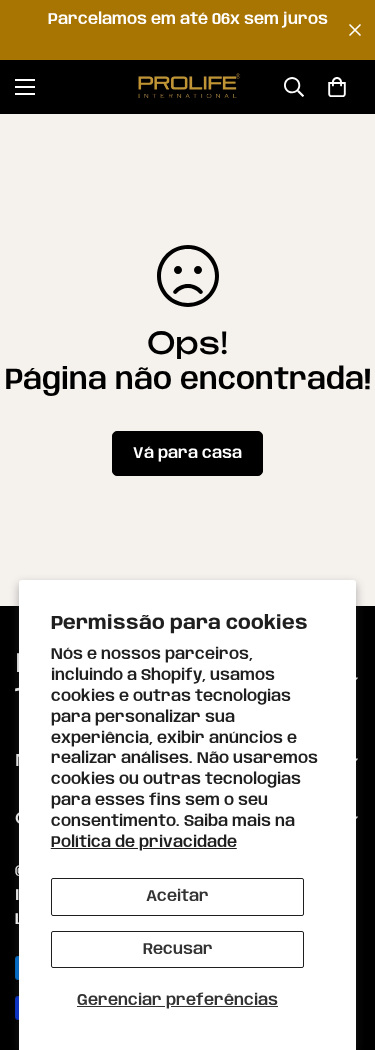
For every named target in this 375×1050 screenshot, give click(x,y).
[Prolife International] (188, 87)
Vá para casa (187, 453)
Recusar (178, 949)
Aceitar (177, 896)
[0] (337, 87)
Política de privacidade (144, 842)
